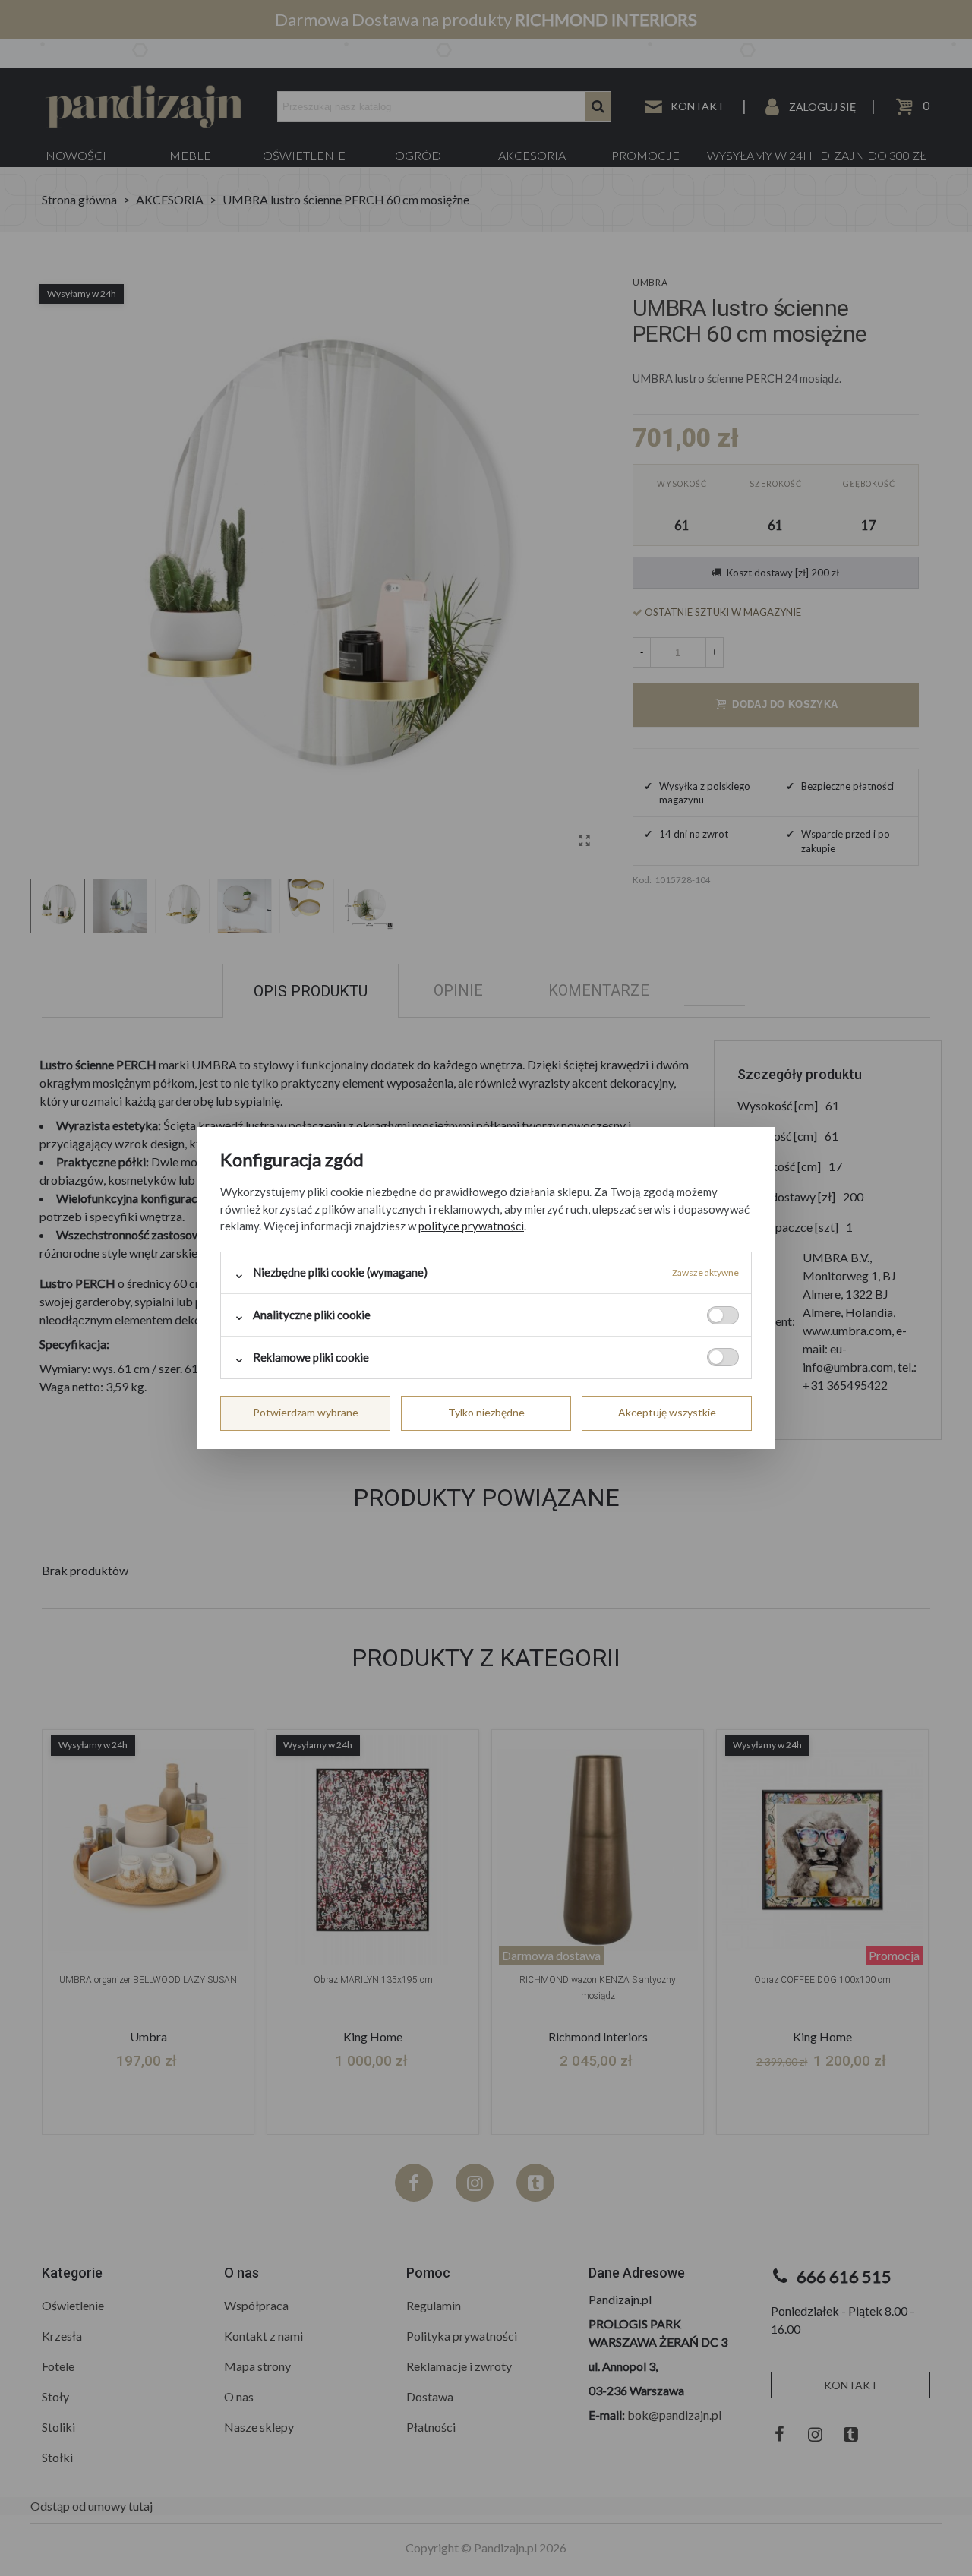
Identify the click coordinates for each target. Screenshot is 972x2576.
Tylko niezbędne (486, 1412)
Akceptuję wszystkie (667, 1412)
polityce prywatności (471, 1226)
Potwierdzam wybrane (306, 1412)
